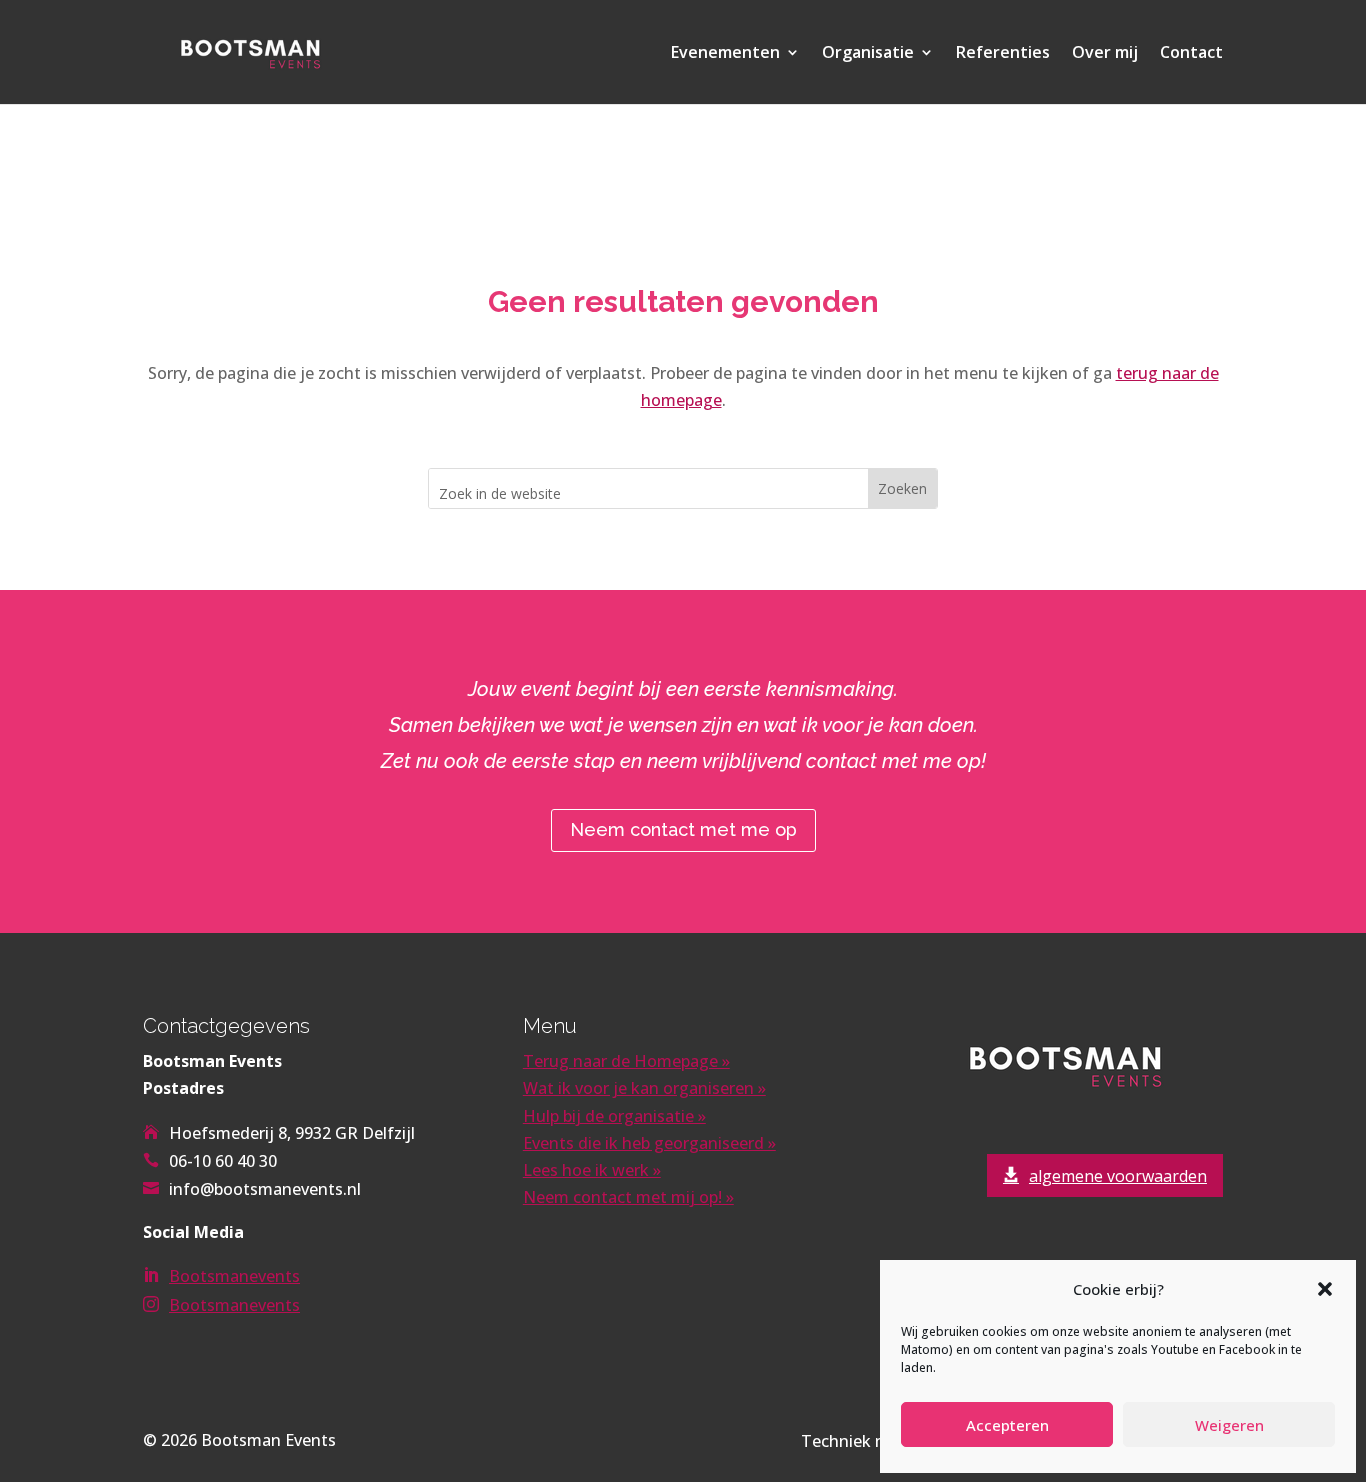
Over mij (1105, 54)
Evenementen (725, 54)
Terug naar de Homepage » (626, 1061)
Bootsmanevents (234, 1276)
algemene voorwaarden (1118, 1176)
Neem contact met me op (683, 829)
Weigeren (1229, 1425)
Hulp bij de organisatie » (614, 1116)
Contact (1191, 54)
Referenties (1003, 54)
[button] (1325, 1289)
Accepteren (1007, 1425)
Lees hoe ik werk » (592, 1170)
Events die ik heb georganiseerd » (649, 1143)
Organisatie (868, 54)
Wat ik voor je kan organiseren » (644, 1088)
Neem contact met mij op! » (628, 1197)
